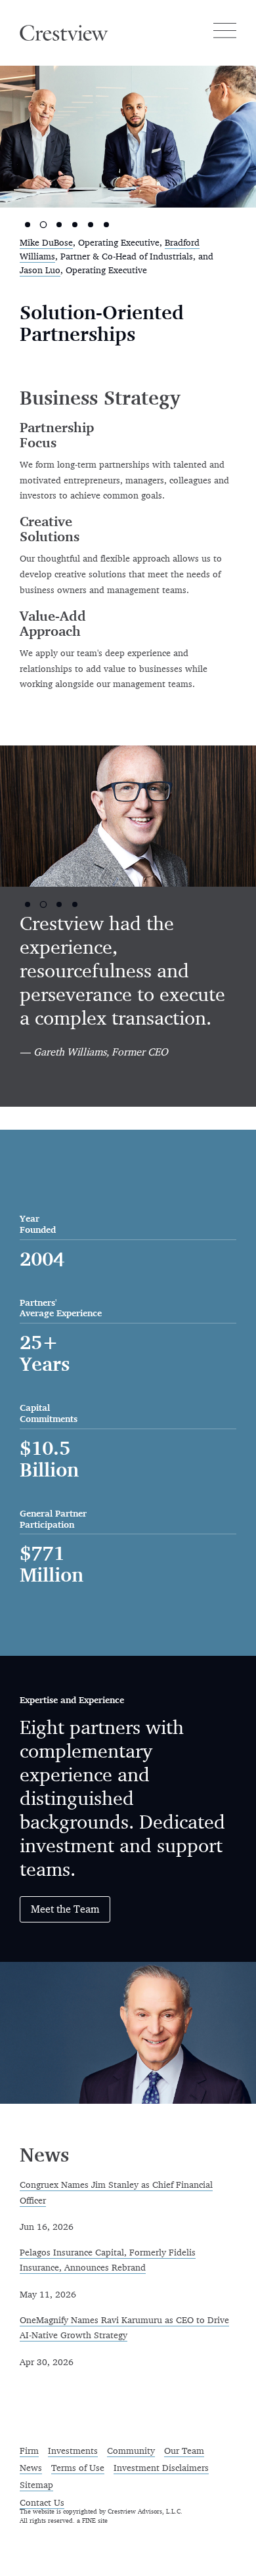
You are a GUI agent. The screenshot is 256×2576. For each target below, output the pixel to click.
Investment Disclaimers (161, 2468)
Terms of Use (78, 2468)
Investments (73, 2451)
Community (131, 2451)
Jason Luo (40, 271)
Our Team (184, 2451)
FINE (89, 2521)
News (31, 2468)
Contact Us (42, 2503)
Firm (29, 2451)
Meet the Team (65, 1910)
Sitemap (36, 2485)
